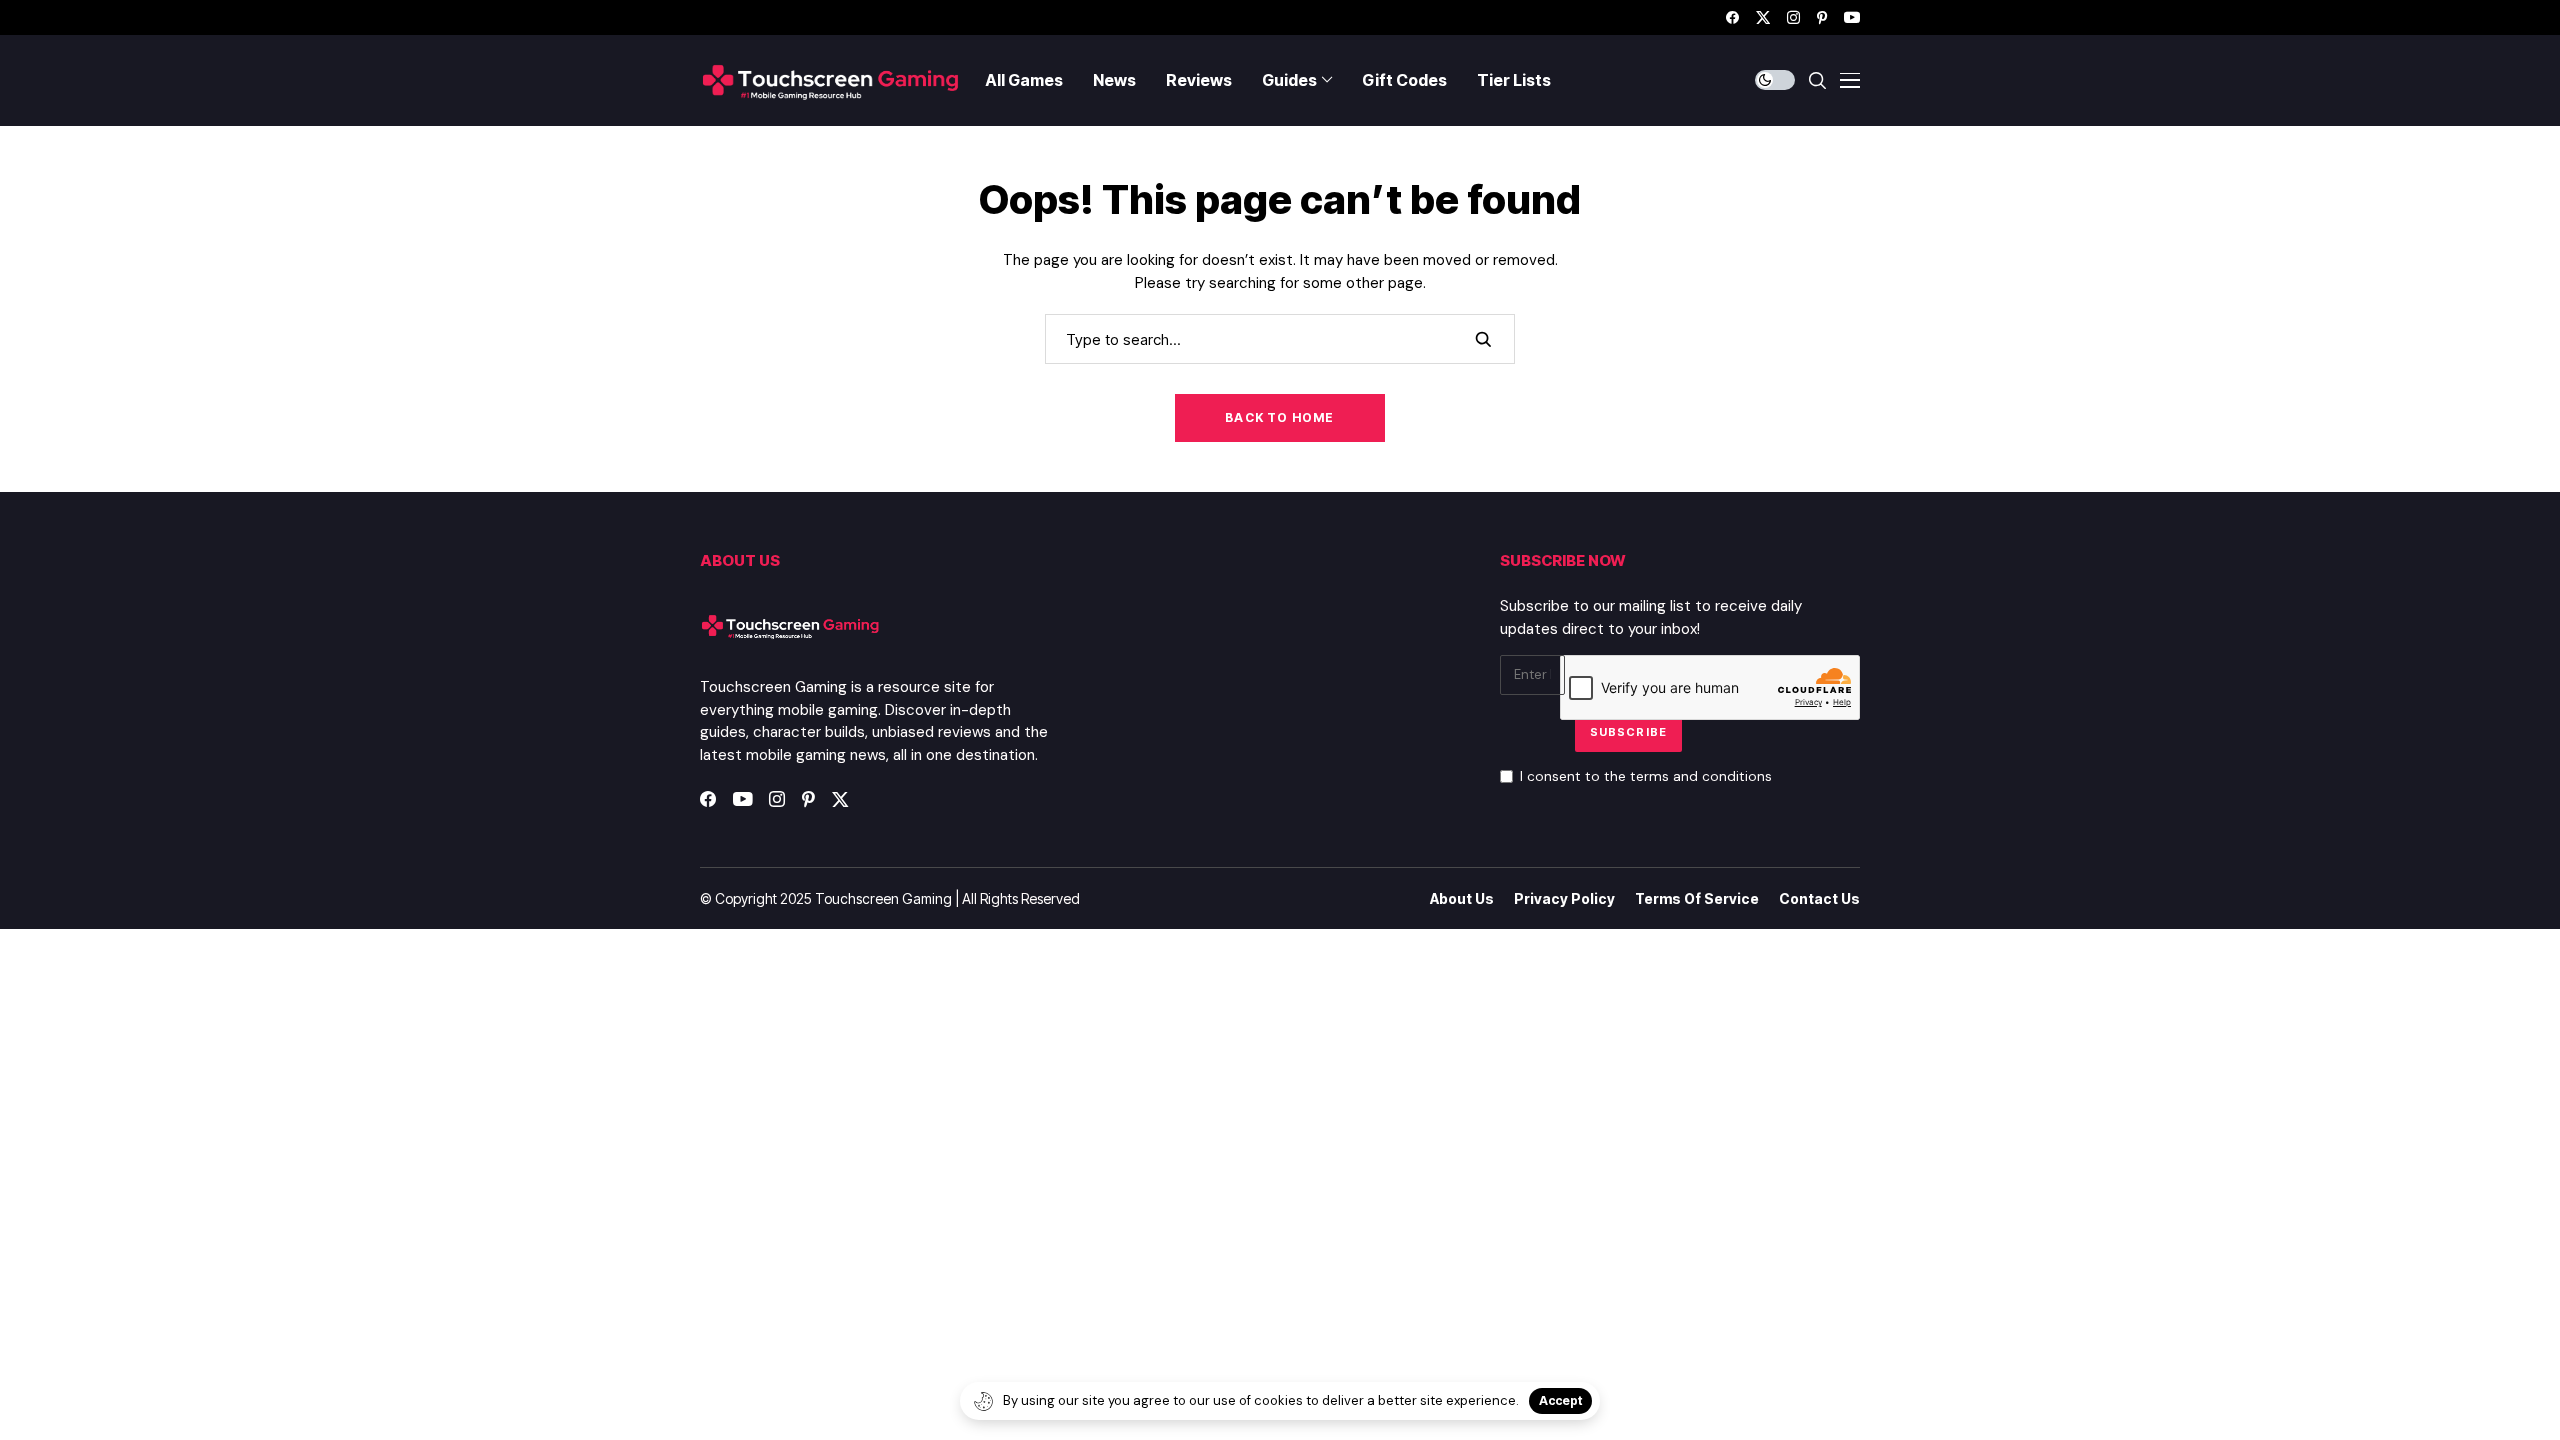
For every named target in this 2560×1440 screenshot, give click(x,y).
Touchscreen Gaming (883, 898)
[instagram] (1793, 17)
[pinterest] (1822, 17)
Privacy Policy (1564, 899)
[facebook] (1732, 17)
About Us (1462, 899)
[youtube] (1852, 17)
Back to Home (1279, 417)
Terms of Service (1697, 899)
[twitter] (1763, 17)
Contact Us (1819, 899)
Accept (1560, 1400)
